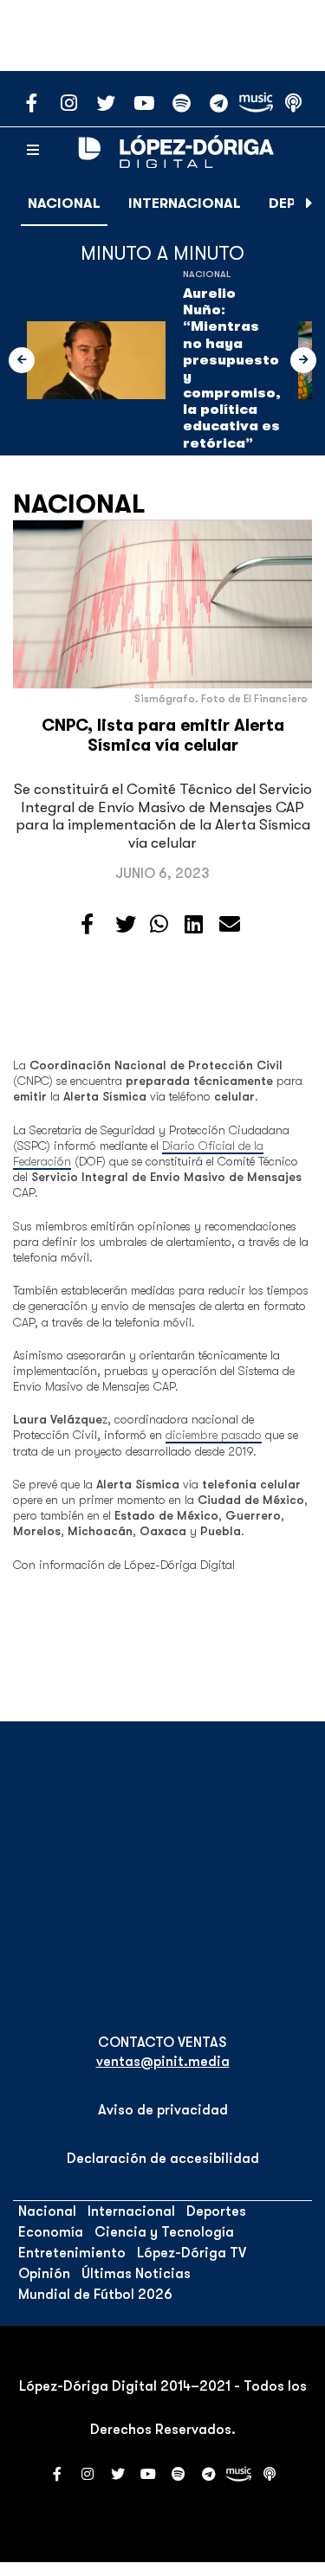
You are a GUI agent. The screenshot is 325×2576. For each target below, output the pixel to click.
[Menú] (33, 151)
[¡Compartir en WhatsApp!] (159, 925)
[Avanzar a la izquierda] (22, 360)
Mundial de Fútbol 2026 (95, 2295)
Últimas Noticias (136, 2274)
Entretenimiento (72, 2253)
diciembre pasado (214, 1435)
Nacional (64, 203)
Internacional (185, 203)
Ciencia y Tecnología (164, 2232)
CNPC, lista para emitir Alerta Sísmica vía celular (163, 736)
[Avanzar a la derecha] (309, 203)
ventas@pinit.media (163, 2062)
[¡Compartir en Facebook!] (87, 925)
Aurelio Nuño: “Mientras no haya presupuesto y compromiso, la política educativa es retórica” (232, 368)
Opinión (44, 2274)
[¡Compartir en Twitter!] (126, 925)
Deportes (216, 2211)
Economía (51, 2232)
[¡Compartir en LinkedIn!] (194, 925)
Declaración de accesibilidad (163, 2159)
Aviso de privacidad (163, 2110)
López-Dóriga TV (192, 2253)
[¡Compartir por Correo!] (230, 925)
